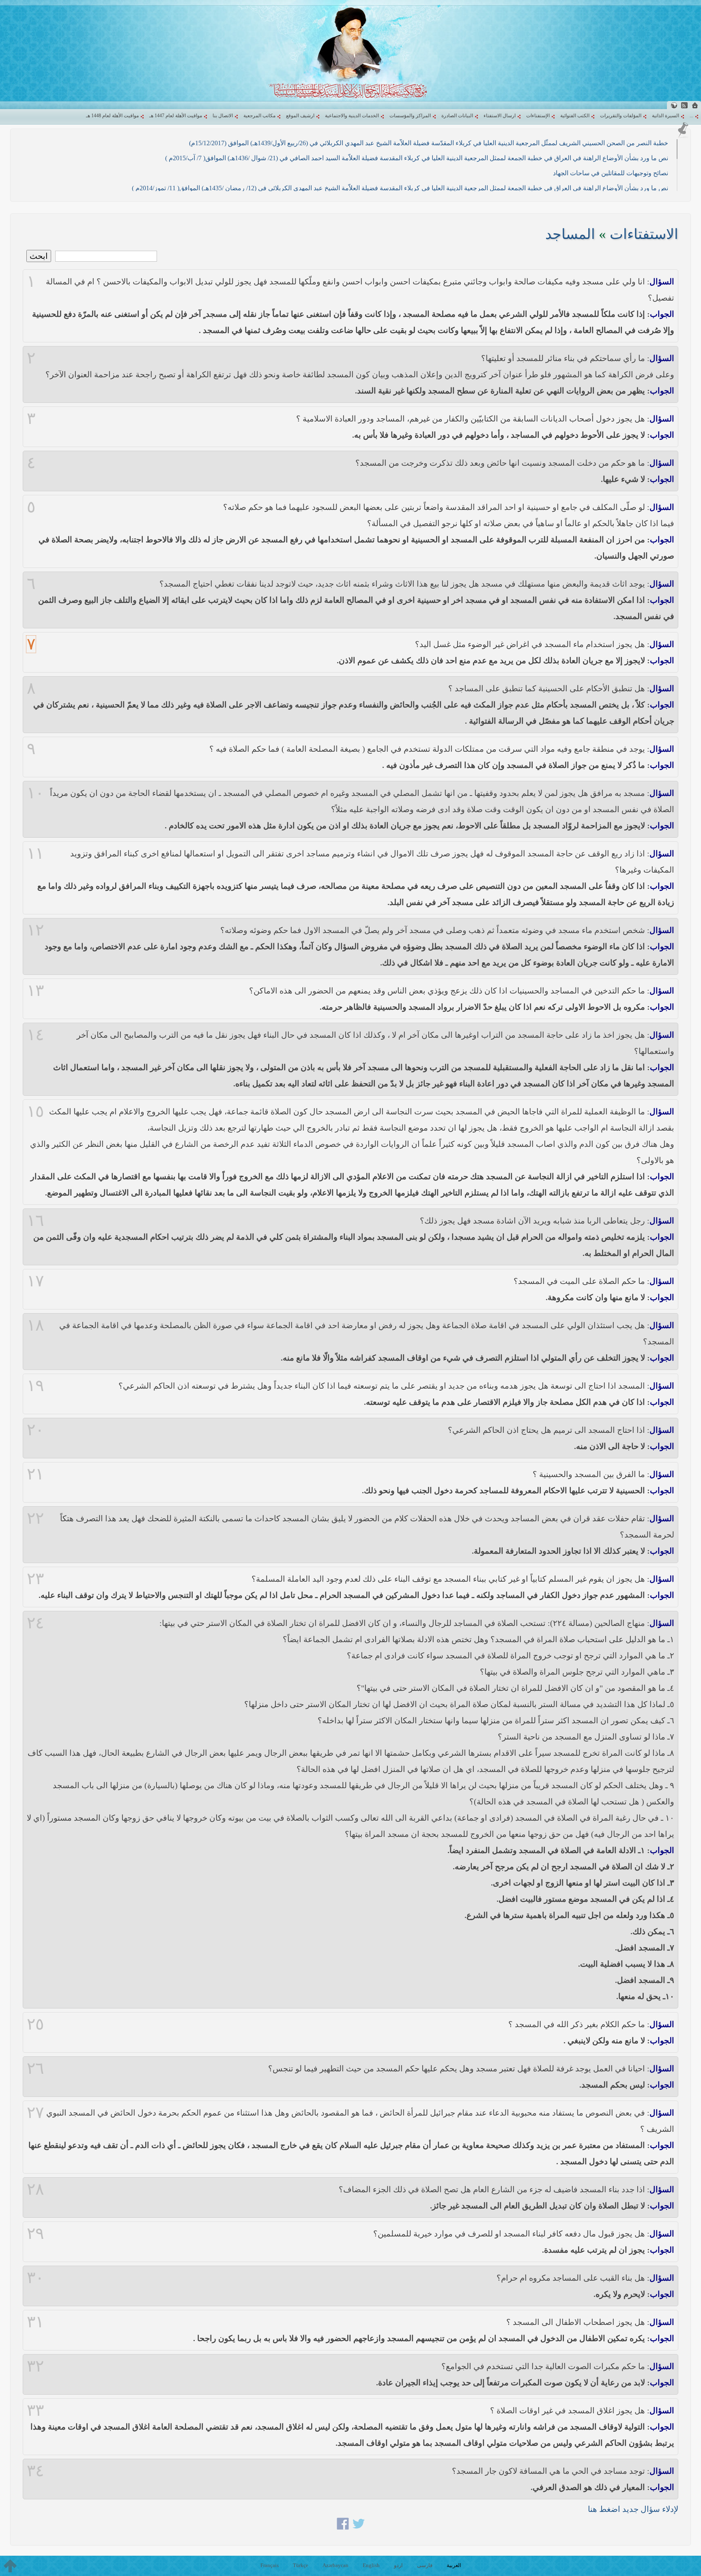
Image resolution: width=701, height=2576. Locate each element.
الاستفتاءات (644, 234)
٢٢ (35, 1518)
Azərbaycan (335, 2565)
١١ (35, 854)
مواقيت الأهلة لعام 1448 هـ (112, 116)
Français (270, 2565)
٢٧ (35, 2113)
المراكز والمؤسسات (410, 116)
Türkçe (301, 2565)
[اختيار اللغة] (674, 105)
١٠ (35, 793)
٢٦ (35, 2069)
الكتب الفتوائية (575, 116)
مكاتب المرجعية (259, 116)
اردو (398, 2565)
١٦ (35, 1221)
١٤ (35, 1035)
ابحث (39, 256)
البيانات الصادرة (457, 116)
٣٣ (35, 2410)
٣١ (35, 2322)
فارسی (425, 2565)
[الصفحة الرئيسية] (695, 105)
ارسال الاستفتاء (500, 116)
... (691, 116)
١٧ (35, 1281)
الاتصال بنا (223, 116)
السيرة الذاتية (666, 116)
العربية (454, 2565)
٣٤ (35, 2471)
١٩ (35, 1386)
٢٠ (35, 1430)
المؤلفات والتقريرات (621, 116)
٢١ (35, 1474)
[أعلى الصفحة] (10, 2566)
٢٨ (35, 2189)
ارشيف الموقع (300, 116)
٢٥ (35, 2024)
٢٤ (35, 1623)
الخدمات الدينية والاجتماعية (352, 116)
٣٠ (35, 2278)
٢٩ (35, 2234)
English (371, 2565)
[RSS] (684, 105)
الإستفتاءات (538, 116)
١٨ (35, 1325)
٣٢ (35, 2366)
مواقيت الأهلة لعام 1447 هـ (176, 116)
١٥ (35, 1112)
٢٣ (35, 1579)
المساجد (570, 234)
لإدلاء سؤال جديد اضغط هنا (633, 2509)
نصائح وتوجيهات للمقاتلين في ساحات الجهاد (611, 173)
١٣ (35, 991)
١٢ (35, 930)
